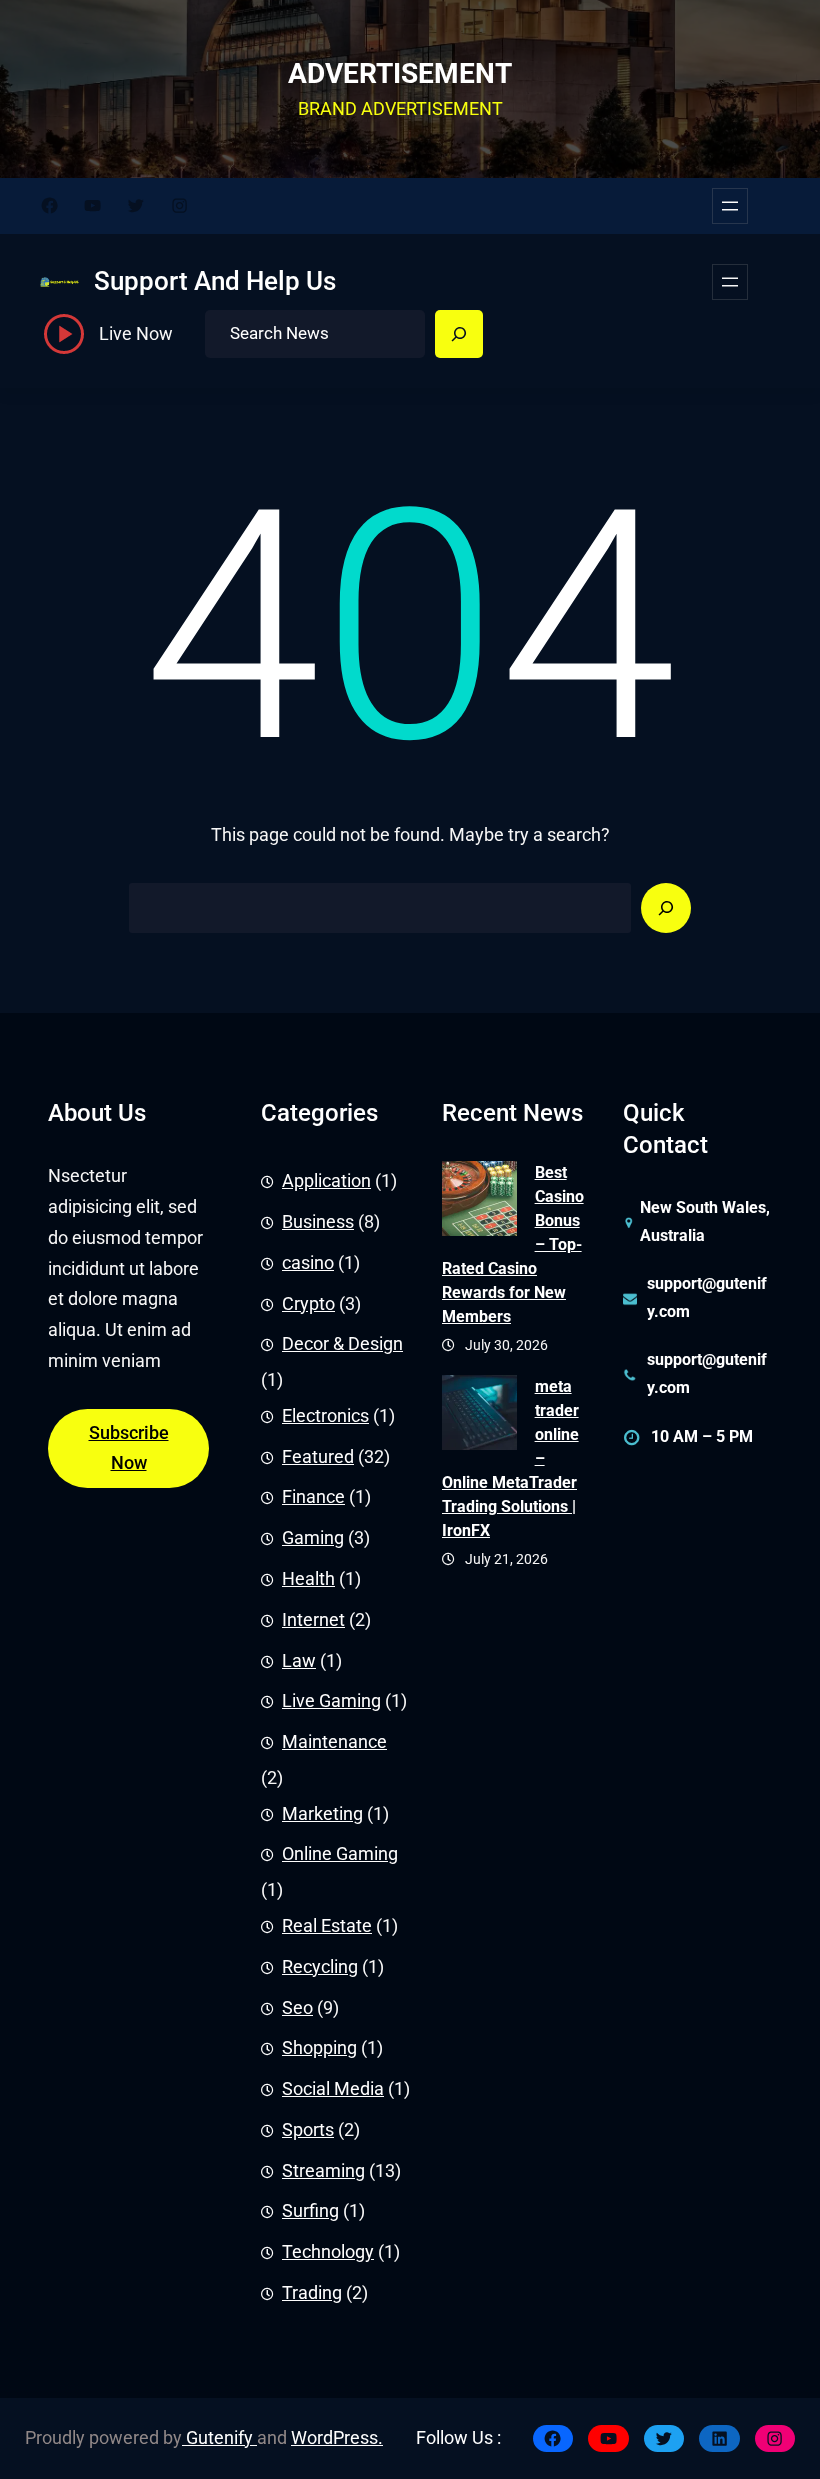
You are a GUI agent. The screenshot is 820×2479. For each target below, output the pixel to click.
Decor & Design (342, 1344)
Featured (318, 1457)
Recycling (320, 1967)
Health (308, 1579)
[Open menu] (730, 206)
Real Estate (327, 1926)
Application (326, 1181)
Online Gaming (340, 1854)
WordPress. (337, 2438)
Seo (297, 2008)
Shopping (319, 2048)
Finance (313, 1497)
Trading (312, 2293)
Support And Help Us (215, 281)
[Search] (459, 334)
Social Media (333, 2089)
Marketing (322, 1814)
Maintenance (334, 1742)
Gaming (313, 1538)
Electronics (325, 1416)
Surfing (310, 2211)
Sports (308, 2130)
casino (308, 1263)
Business (318, 1222)
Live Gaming (331, 1701)
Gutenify (219, 2438)
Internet (313, 1620)
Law (299, 1661)
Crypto (308, 1304)
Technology (328, 2252)
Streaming (323, 2171)
